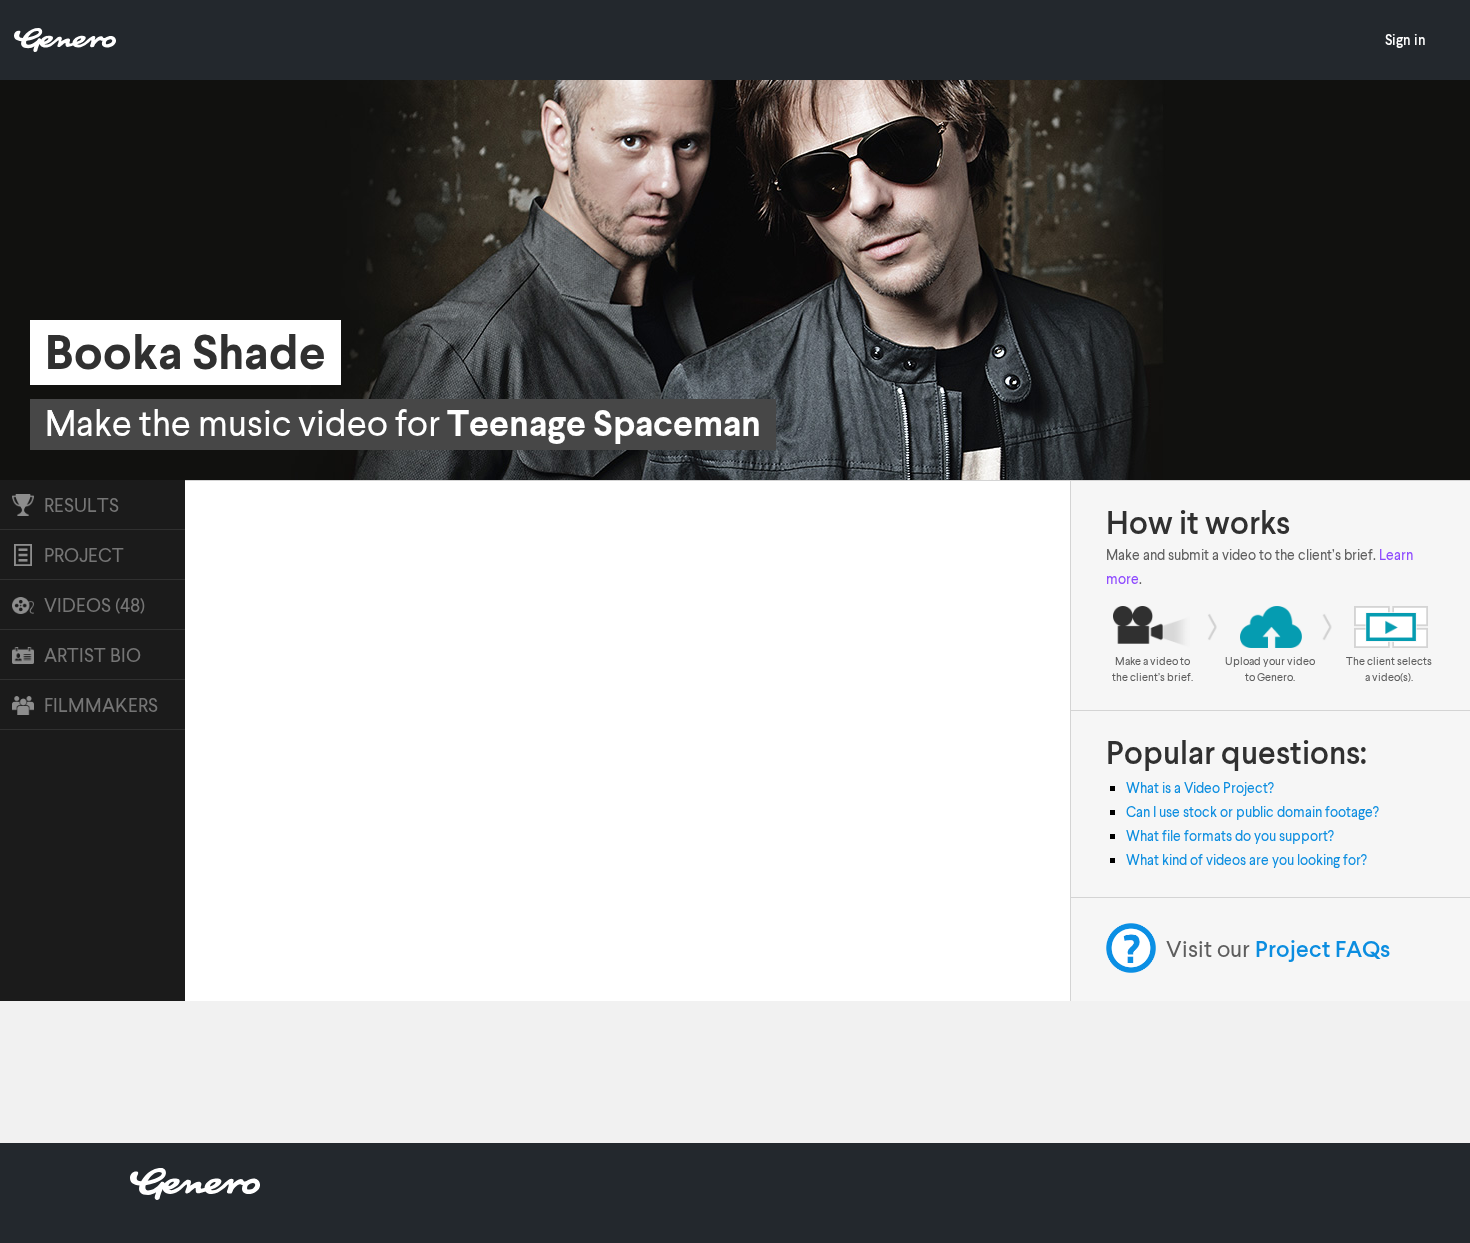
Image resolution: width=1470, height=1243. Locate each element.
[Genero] (195, 1193)
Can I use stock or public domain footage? (1252, 811)
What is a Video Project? (1200, 787)
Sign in (1405, 39)
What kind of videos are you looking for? (1246, 859)
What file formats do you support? (1230, 835)
